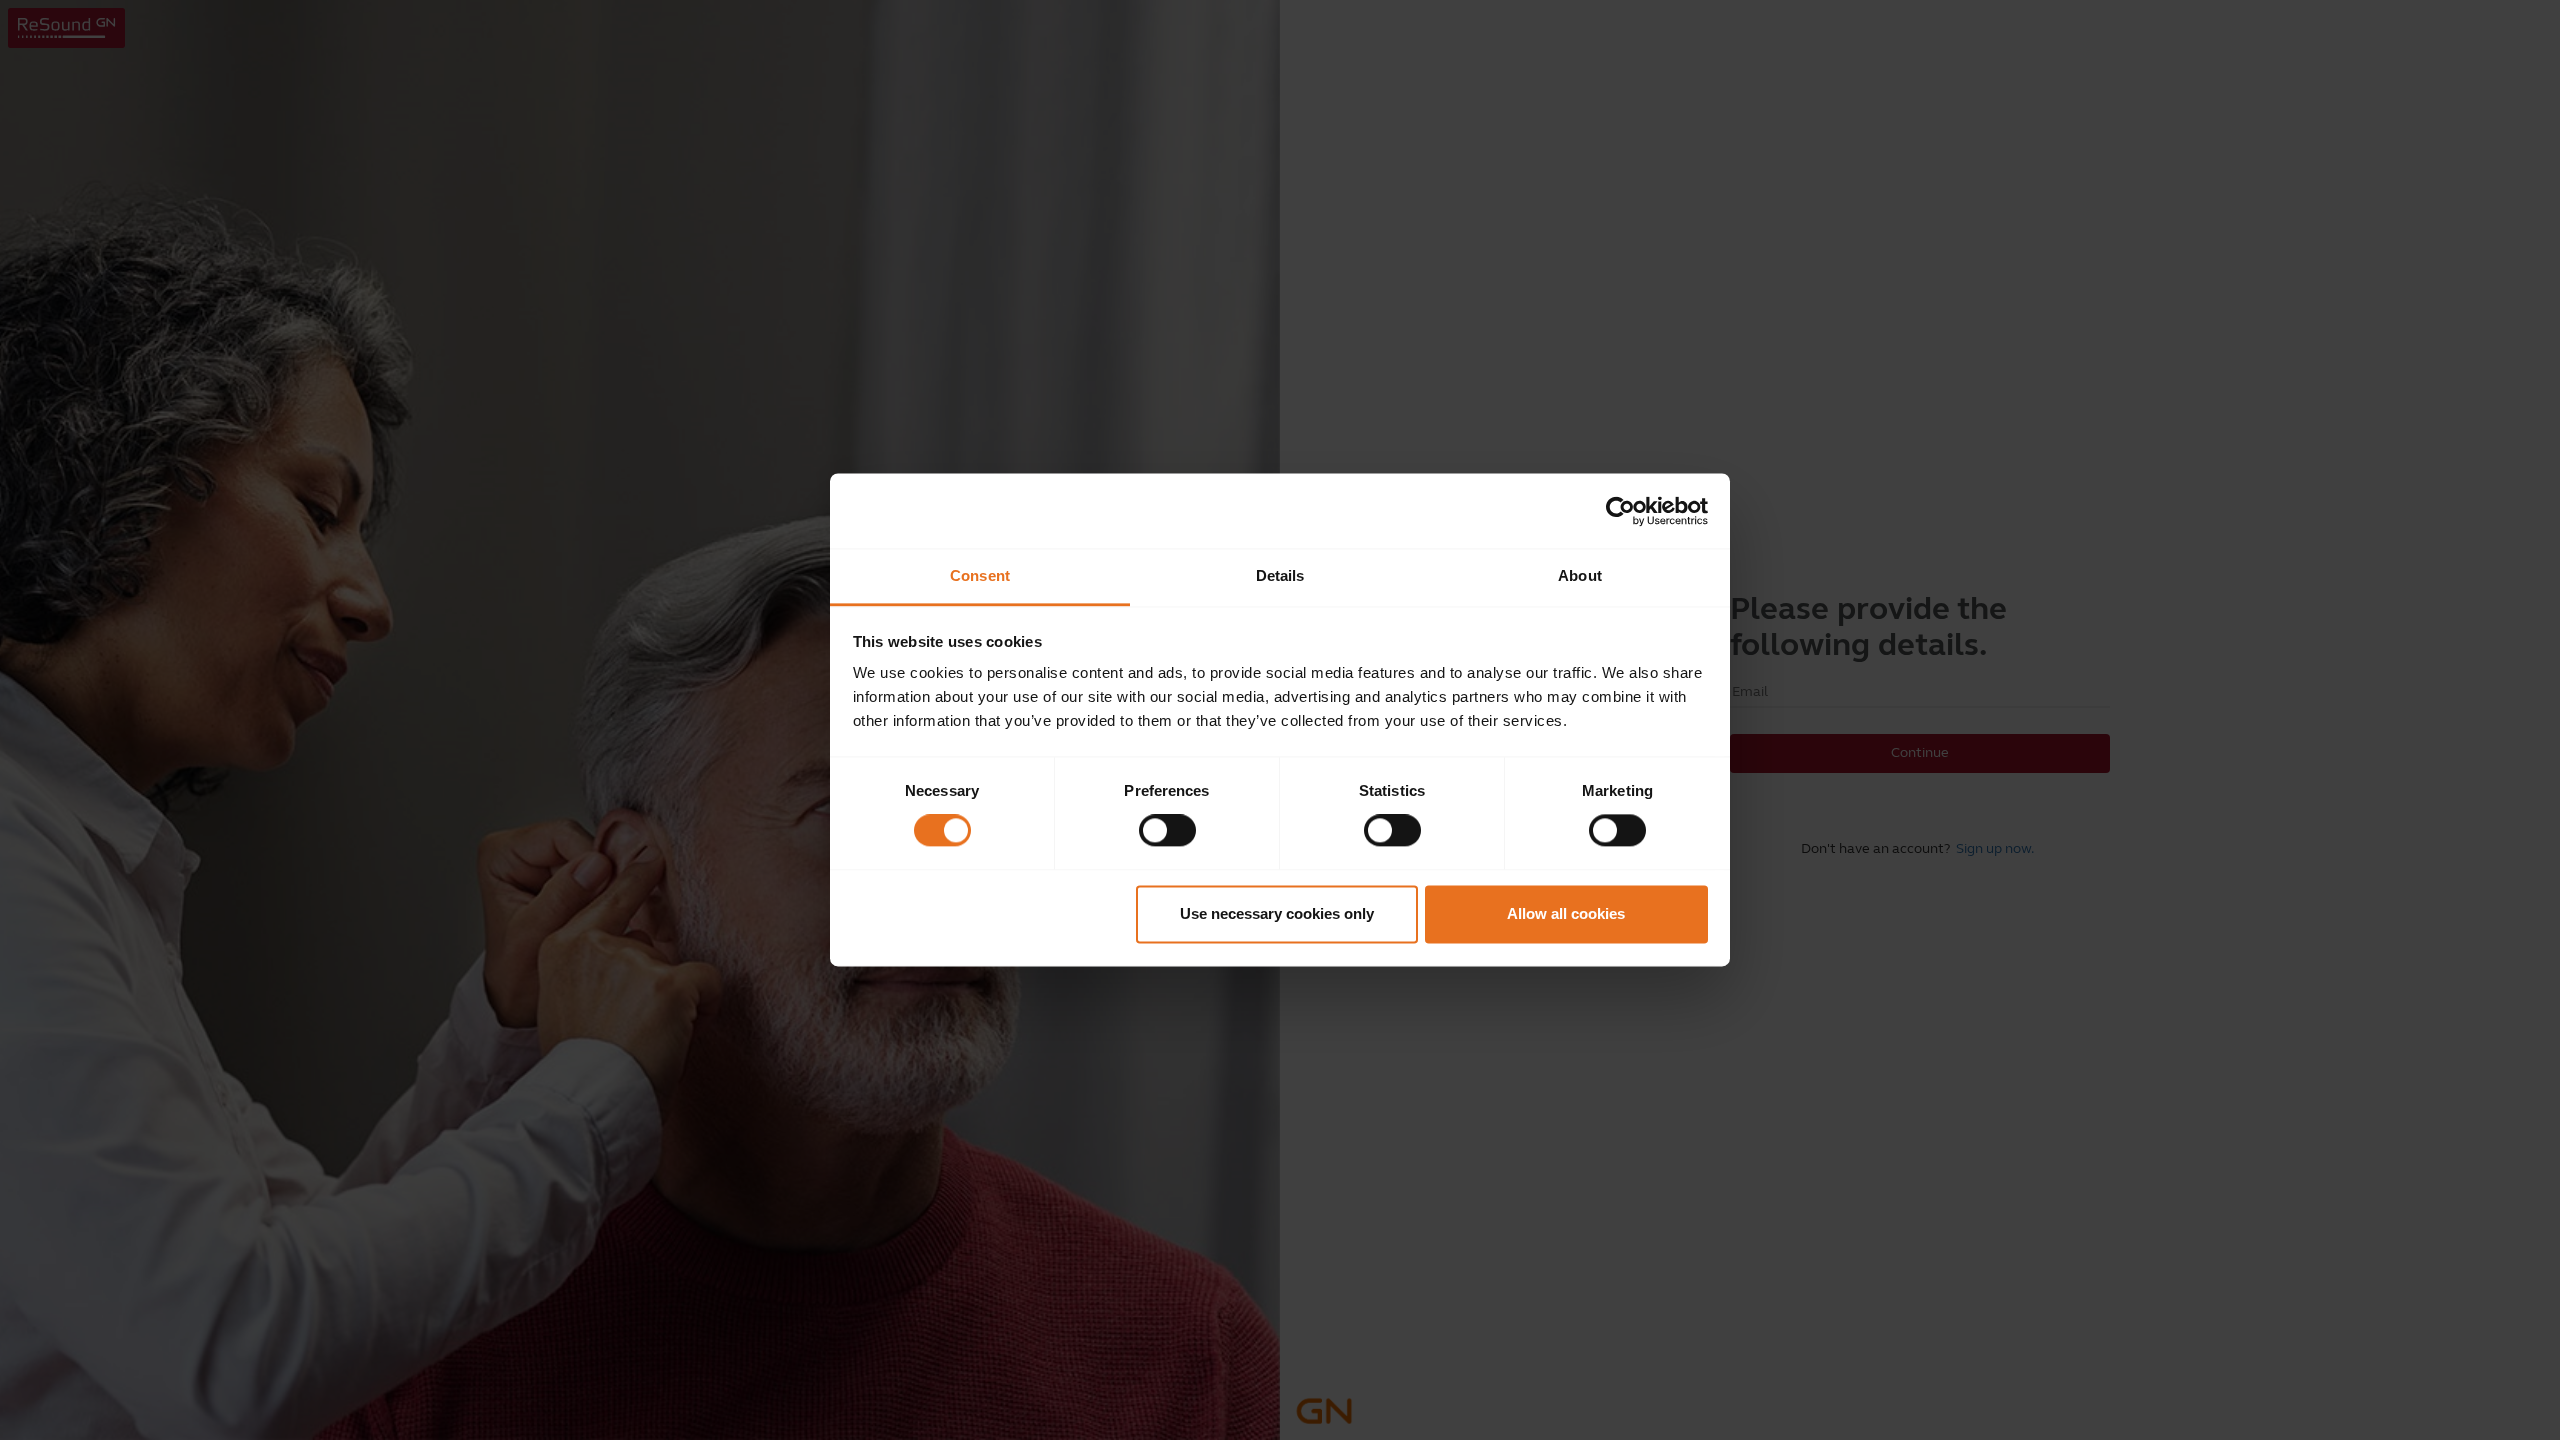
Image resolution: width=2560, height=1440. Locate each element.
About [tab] (1580, 575)
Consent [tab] (980, 575)
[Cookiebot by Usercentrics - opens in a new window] (1620, 511)
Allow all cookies (1566, 913)
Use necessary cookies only (1277, 913)
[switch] (1167, 831)
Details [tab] (1280, 575)
